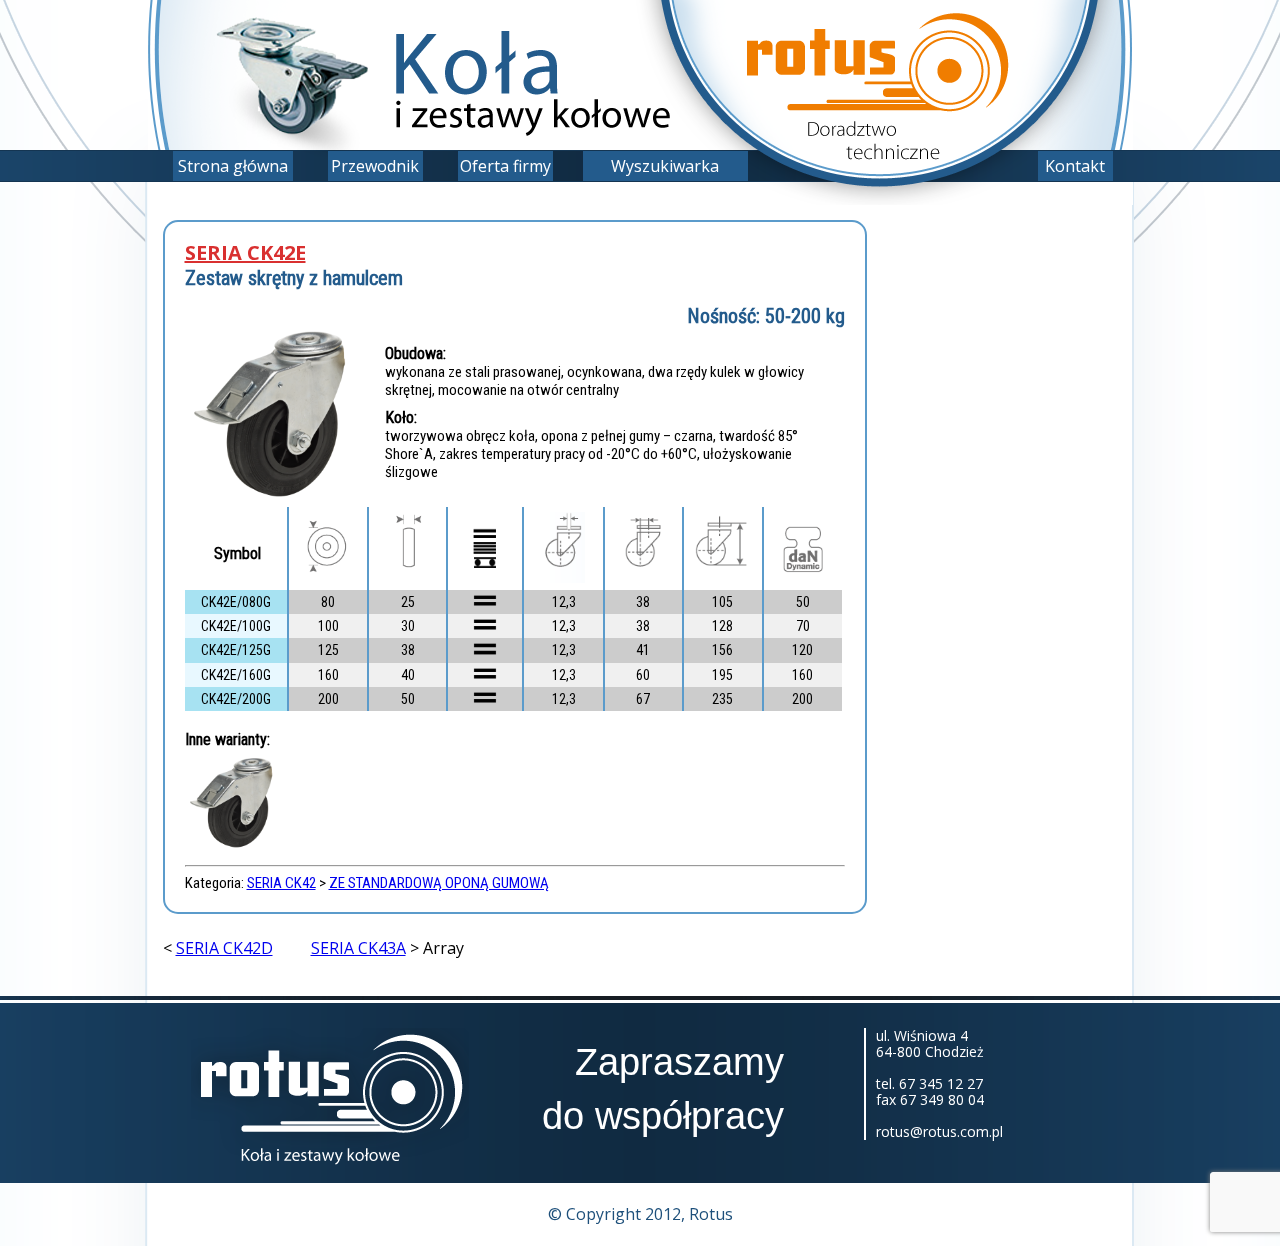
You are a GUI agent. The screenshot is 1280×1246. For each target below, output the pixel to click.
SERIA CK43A (358, 948)
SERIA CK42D (224, 948)
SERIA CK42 (281, 883)
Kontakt (1075, 166)
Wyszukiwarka (665, 166)
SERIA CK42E (245, 253)
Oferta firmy (505, 166)
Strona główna (233, 166)
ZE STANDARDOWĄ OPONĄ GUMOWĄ (439, 883)
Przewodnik (375, 166)
